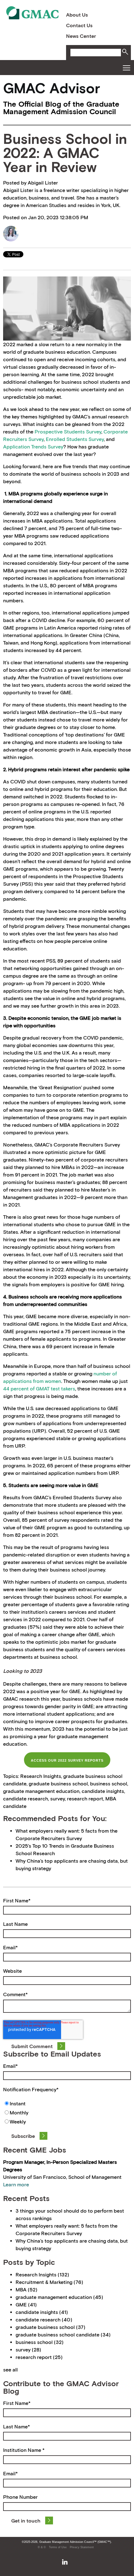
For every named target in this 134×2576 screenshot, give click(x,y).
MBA (26, 2290)
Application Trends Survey (33, 447)
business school (109, 1784)
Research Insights (41, 1776)
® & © (42, 2547)
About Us (77, 15)
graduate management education (41, 1791)
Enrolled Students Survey (75, 439)
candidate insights (103, 1791)
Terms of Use (58, 2547)
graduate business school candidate (63, 2335)
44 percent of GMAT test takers (39, 1389)
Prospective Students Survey (68, 432)
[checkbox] (67, 2113)
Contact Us (79, 25)
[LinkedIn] (65, 2562)
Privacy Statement (82, 2547)
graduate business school (58, 1784)
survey (57, 1799)
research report (85, 1799)
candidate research (26, 1799)
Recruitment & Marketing (49, 2282)
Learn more (16, 2184)
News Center (81, 36)
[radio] (67, 2104)
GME (26, 2305)
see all (10, 2370)
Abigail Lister (43, 183)
